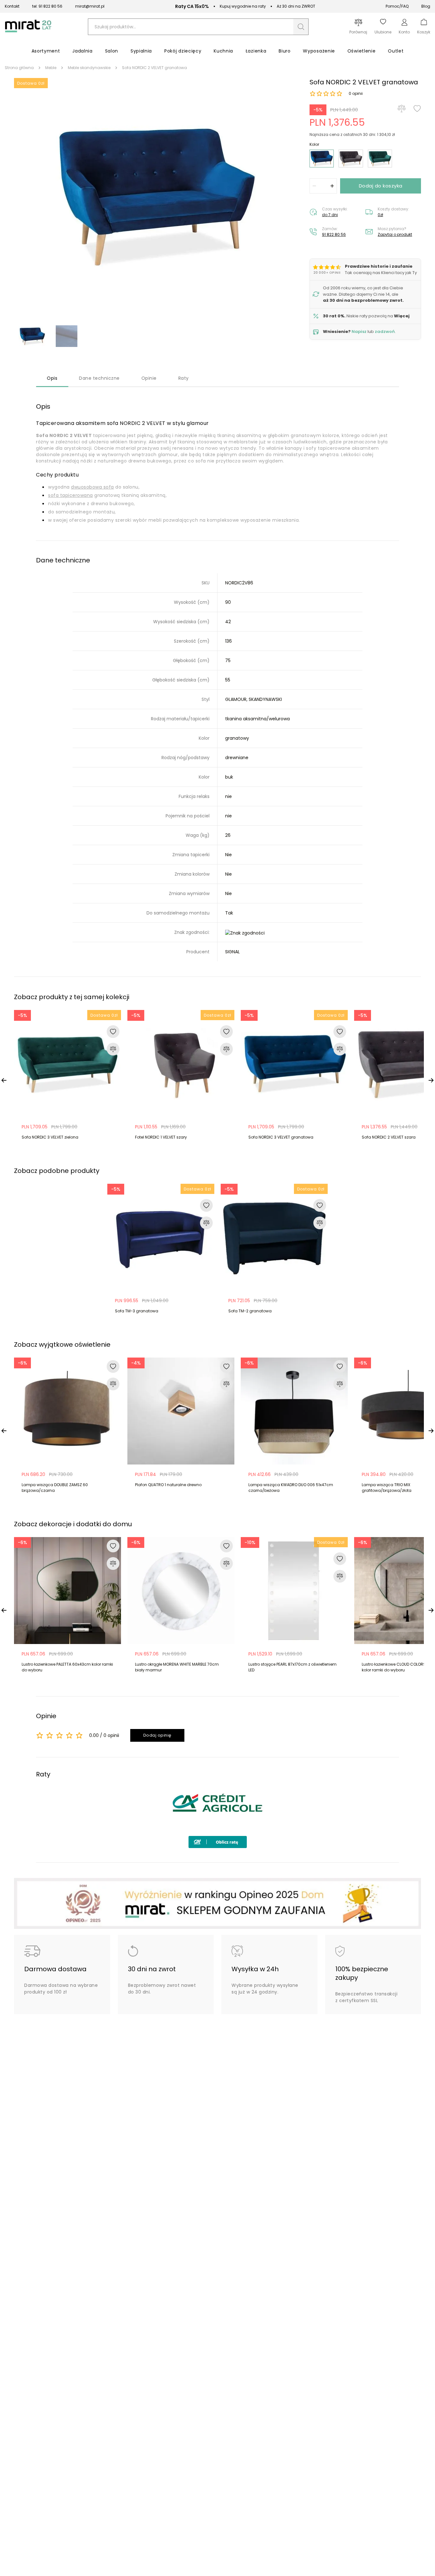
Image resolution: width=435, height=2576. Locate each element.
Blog (426, 6)
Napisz (359, 332)
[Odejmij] (314, 186)
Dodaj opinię (157, 1735)
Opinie (149, 378)
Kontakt (12, 6)
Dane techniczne (99, 378)
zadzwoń (385, 332)
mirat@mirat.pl (90, 6)
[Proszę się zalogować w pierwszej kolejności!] (417, 109)
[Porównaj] (402, 109)
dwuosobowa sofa (93, 487)
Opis (52, 378)
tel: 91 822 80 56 (47, 6)
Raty (184, 378)
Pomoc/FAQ (397, 6)
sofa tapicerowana (71, 495)
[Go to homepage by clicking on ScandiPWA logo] (28, 32)
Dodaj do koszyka (381, 186)
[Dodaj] (332, 186)
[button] (301, 27)
